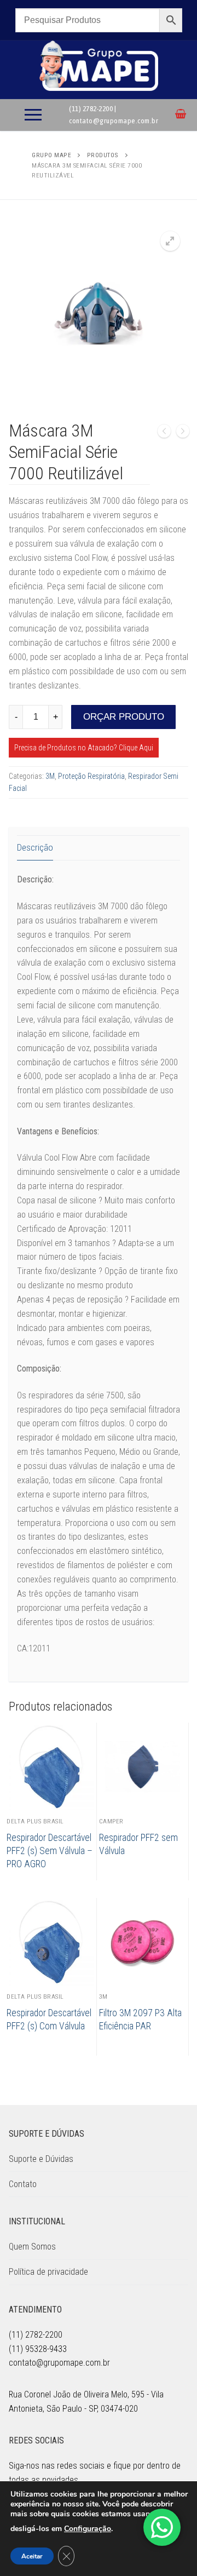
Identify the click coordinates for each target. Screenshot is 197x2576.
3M (50, 776)
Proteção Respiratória (91, 776)
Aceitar (32, 2556)
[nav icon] (33, 115)
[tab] (35, 848)
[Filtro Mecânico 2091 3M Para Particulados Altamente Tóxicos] (183, 433)
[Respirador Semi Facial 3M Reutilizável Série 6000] (164, 433)
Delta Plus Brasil (35, 1821)
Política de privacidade (48, 2272)
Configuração (88, 2529)
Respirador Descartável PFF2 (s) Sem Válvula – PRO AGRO (50, 1851)
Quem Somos (32, 2247)
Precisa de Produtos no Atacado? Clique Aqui (84, 748)
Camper (111, 1821)
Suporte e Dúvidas (41, 2159)
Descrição (35, 847)
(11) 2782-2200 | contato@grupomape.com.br (114, 114)
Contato (23, 2184)
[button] (170, 241)
